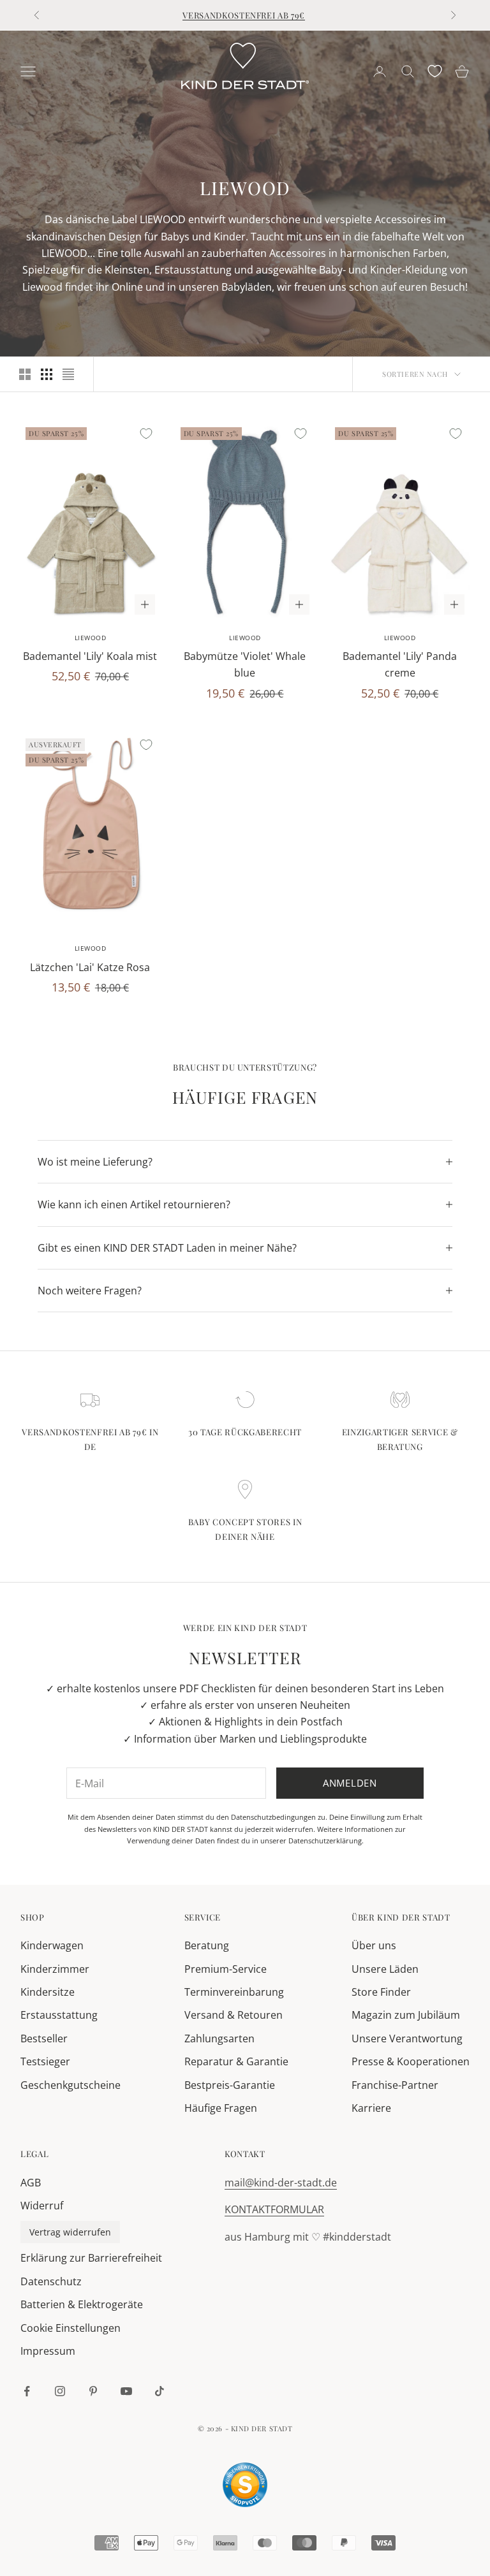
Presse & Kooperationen (411, 2061)
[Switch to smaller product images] (47, 374)
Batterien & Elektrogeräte (82, 2304)
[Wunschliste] (435, 71)
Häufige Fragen (221, 2108)
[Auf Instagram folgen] (60, 2391)
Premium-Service (226, 1969)
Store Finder (381, 1992)
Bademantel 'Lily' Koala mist (90, 656)
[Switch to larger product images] (25, 374)
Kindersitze (48, 1992)
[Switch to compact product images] (68, 374)
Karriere (371, 2108)
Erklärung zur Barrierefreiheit (91, 2258)
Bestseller (44, 2038)
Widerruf (42, 2206)
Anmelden (350, 1783)
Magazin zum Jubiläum (406, 2015)
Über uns (374, 1945)
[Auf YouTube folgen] (126, 2391)
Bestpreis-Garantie (230, 2085)
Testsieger (45, 2061)
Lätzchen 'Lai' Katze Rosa (90, 967)
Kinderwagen (52, 1945)
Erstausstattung (59, 2015)
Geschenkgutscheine (71, 2085)
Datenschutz (51, 2281)
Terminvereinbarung (234, 1992)
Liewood (91, 638)
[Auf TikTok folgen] (160, 2391)
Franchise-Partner (395, 2085)
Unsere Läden (385, 1969)
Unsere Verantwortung (407, 2038)
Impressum (48, 2351)
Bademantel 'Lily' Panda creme (400, 664)
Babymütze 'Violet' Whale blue (245, 664)
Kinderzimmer (55, 1969)
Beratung (207, 1945)
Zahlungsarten (219, 2038)
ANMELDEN (349, 2520)
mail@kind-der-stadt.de (281, 2183)
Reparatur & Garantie (236, 2061)
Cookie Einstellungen (71, 2328)
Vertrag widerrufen (70, 2232)
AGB (31, 2183)
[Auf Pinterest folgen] (93, 2391)
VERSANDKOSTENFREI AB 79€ (244, 15)
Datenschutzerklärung (325, 1841)
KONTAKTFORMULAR (274, 2209)
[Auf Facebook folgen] (27, 2391)
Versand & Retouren (234, 2015)
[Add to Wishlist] (146, 434)
